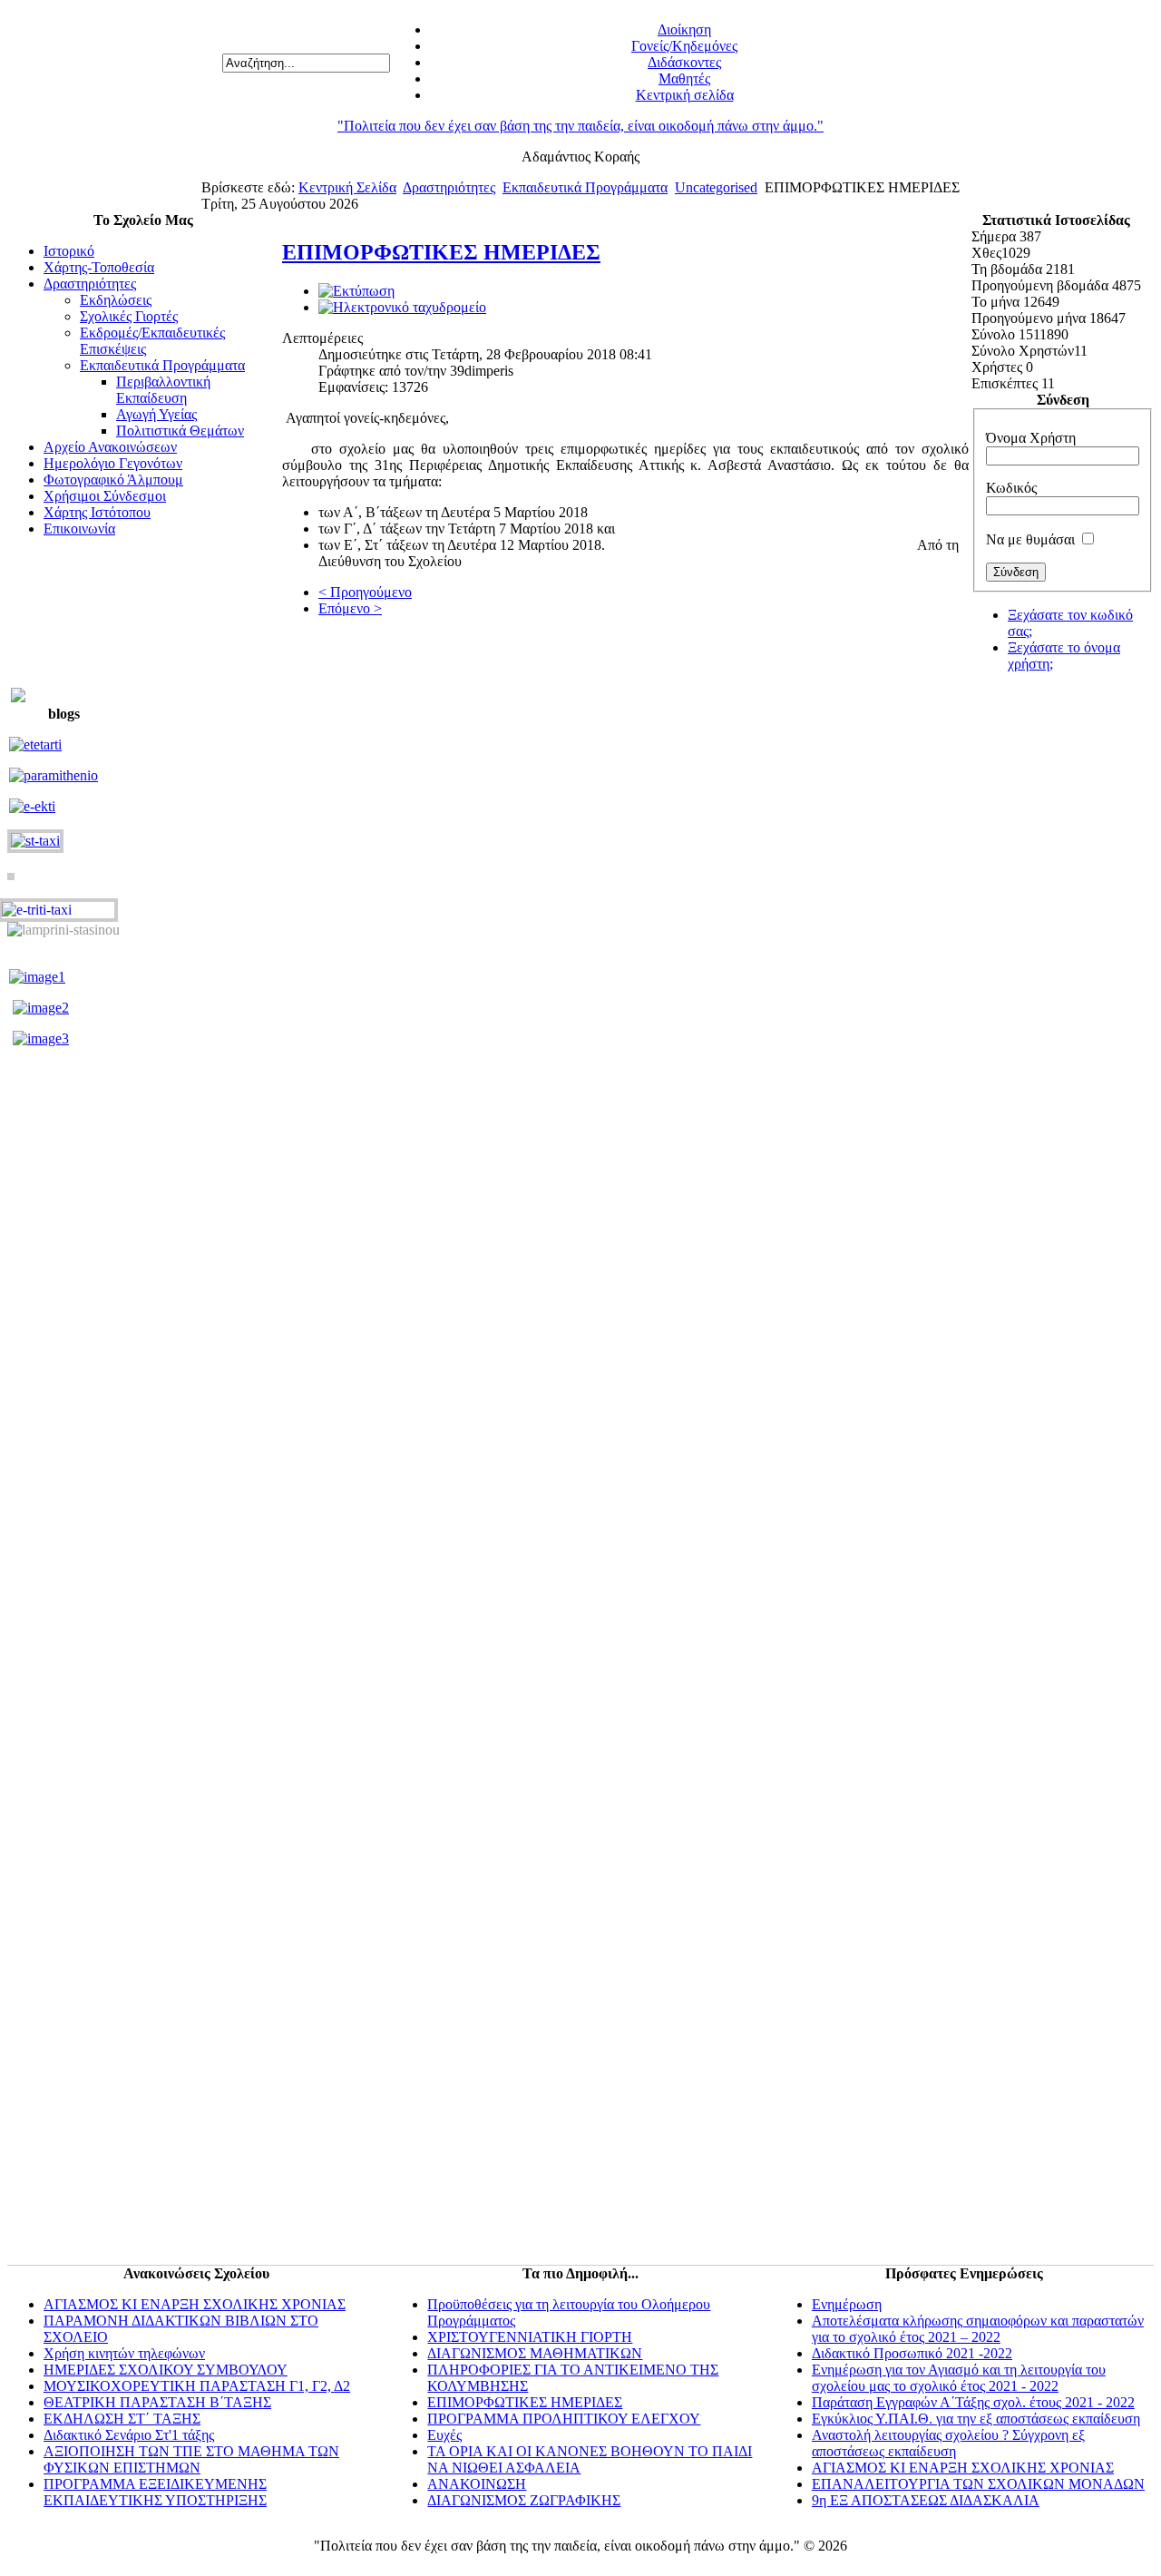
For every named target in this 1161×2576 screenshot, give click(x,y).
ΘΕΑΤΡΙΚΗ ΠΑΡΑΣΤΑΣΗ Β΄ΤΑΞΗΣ (157, 2402)
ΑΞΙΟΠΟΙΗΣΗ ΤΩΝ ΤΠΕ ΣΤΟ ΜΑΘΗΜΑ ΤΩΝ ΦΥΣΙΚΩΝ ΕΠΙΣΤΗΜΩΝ (191, 2459)
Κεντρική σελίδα (685, 95)
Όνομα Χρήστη (1031, 438)
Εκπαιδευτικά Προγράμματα (585, 187)
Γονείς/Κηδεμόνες (684, 46)
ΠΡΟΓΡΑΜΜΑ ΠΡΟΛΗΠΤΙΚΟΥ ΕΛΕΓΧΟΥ (564, 2419)
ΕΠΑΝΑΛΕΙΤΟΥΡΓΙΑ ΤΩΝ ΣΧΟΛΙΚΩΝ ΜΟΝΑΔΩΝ (978, 2484)
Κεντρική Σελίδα (347, 187)
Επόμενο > (350, 608)
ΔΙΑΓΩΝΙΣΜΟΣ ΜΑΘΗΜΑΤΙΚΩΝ (535, 2353)
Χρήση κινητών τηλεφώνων (124, 2353)
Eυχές (444, 2435)
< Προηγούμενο (365, 592)
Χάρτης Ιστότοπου (97, 512)
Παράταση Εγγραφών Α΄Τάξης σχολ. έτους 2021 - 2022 (973, 2402)
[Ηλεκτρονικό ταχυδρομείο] (402, 307)
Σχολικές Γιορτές (129, 316)
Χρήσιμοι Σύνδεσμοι (105, 496)
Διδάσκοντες (684, 62)
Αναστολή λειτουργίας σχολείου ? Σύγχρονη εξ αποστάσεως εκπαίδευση (948, 2443)
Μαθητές (684, 78)
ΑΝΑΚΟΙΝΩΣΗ (477, 2484)
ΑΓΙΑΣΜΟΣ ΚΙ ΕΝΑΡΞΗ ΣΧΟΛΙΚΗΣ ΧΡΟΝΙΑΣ (195, 2304)
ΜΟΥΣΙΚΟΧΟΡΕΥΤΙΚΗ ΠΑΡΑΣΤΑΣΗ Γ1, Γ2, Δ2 (197, 2386)
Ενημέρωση (847, 2304)
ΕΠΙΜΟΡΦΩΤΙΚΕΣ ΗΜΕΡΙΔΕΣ (441, 252)
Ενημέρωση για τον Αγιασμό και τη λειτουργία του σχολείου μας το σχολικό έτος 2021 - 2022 (959, 2378)
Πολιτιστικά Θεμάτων (180, 431)
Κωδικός (1011, 488)
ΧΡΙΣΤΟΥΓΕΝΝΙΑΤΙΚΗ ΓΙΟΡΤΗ (530, 2337)
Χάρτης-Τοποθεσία (99, 267)
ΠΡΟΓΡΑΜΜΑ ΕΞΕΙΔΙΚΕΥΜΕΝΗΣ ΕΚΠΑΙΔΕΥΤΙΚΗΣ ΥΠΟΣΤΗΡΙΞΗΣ (155, 2492)
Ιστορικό (69, 251)
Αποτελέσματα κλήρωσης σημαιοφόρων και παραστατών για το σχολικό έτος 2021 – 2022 (978, 2329)
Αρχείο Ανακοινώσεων (110, 447)
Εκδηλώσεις (116, 300)
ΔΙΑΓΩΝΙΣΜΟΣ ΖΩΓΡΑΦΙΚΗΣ (524, 2500)
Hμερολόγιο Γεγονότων (113, 463)
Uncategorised (716, 187)
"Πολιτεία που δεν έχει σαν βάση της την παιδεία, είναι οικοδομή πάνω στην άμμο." (580, 126)
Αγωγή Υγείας (156, 414)
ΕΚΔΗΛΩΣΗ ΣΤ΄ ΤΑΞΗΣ (122, 2419)
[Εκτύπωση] (356, 291)
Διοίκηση (684, 29)
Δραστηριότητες (449, 187)
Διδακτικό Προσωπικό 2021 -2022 (912, 2353)
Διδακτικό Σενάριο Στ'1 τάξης (129, 2435)
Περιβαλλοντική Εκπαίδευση (163, 390)
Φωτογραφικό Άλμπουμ (113, 480)
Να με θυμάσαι (1030, 539)
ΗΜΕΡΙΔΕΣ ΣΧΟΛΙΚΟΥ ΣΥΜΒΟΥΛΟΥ (166, 2370)
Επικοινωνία (79, 529)
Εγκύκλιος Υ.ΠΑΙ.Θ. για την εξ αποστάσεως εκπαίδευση (976, 2419)
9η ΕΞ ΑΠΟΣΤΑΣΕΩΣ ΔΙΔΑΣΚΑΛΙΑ (926, 2500)
